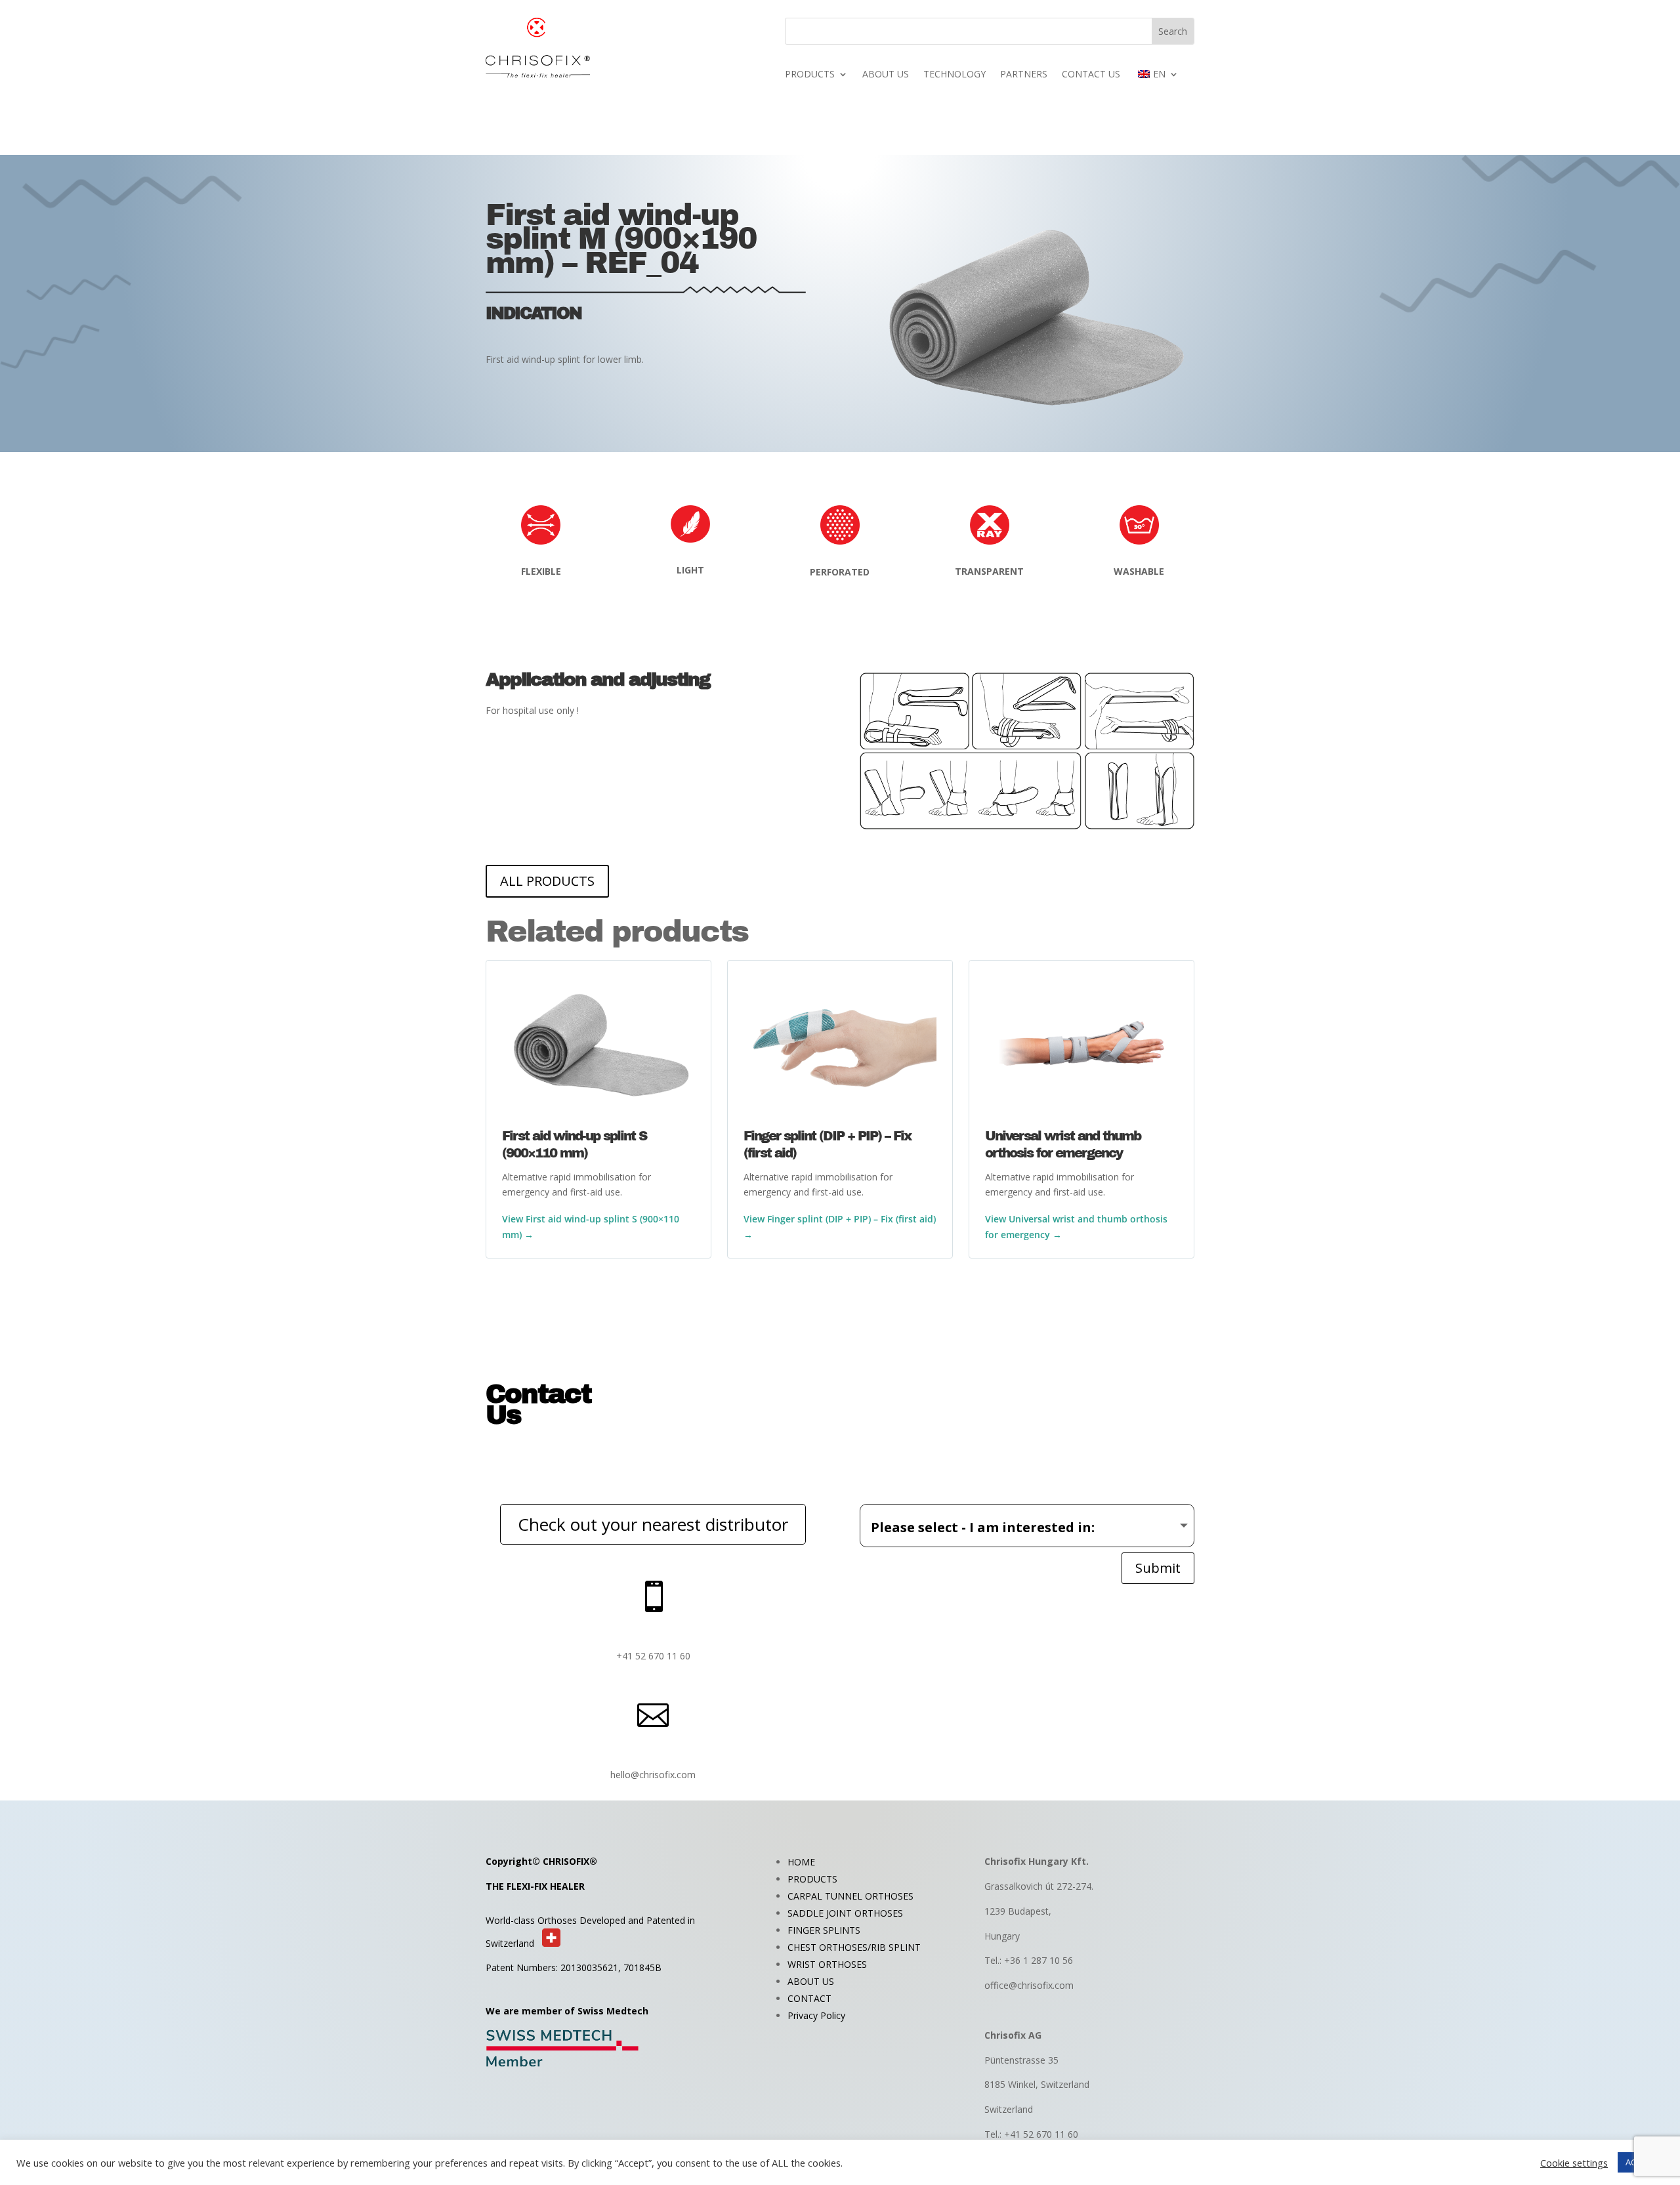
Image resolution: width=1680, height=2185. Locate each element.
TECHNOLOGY (955, 75)
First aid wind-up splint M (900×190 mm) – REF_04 (621, 239)
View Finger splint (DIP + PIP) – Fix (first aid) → (840, 1227)
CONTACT (809, 1998)
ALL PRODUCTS (547, 881)
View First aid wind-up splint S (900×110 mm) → (591, 1227)
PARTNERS (1024, 75)
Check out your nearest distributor (653, 1524)
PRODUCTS (810, 75)
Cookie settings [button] (1574, 2163)
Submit (1158, 1568)
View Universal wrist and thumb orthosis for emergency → (1076, 1227)
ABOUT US (886, 75)
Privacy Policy (816, 2015)
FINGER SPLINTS (824, 1930)
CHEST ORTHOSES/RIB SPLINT (854, 1947)
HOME (801, 1862)
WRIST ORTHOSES (827, 1964)
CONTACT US (1091, 75)
